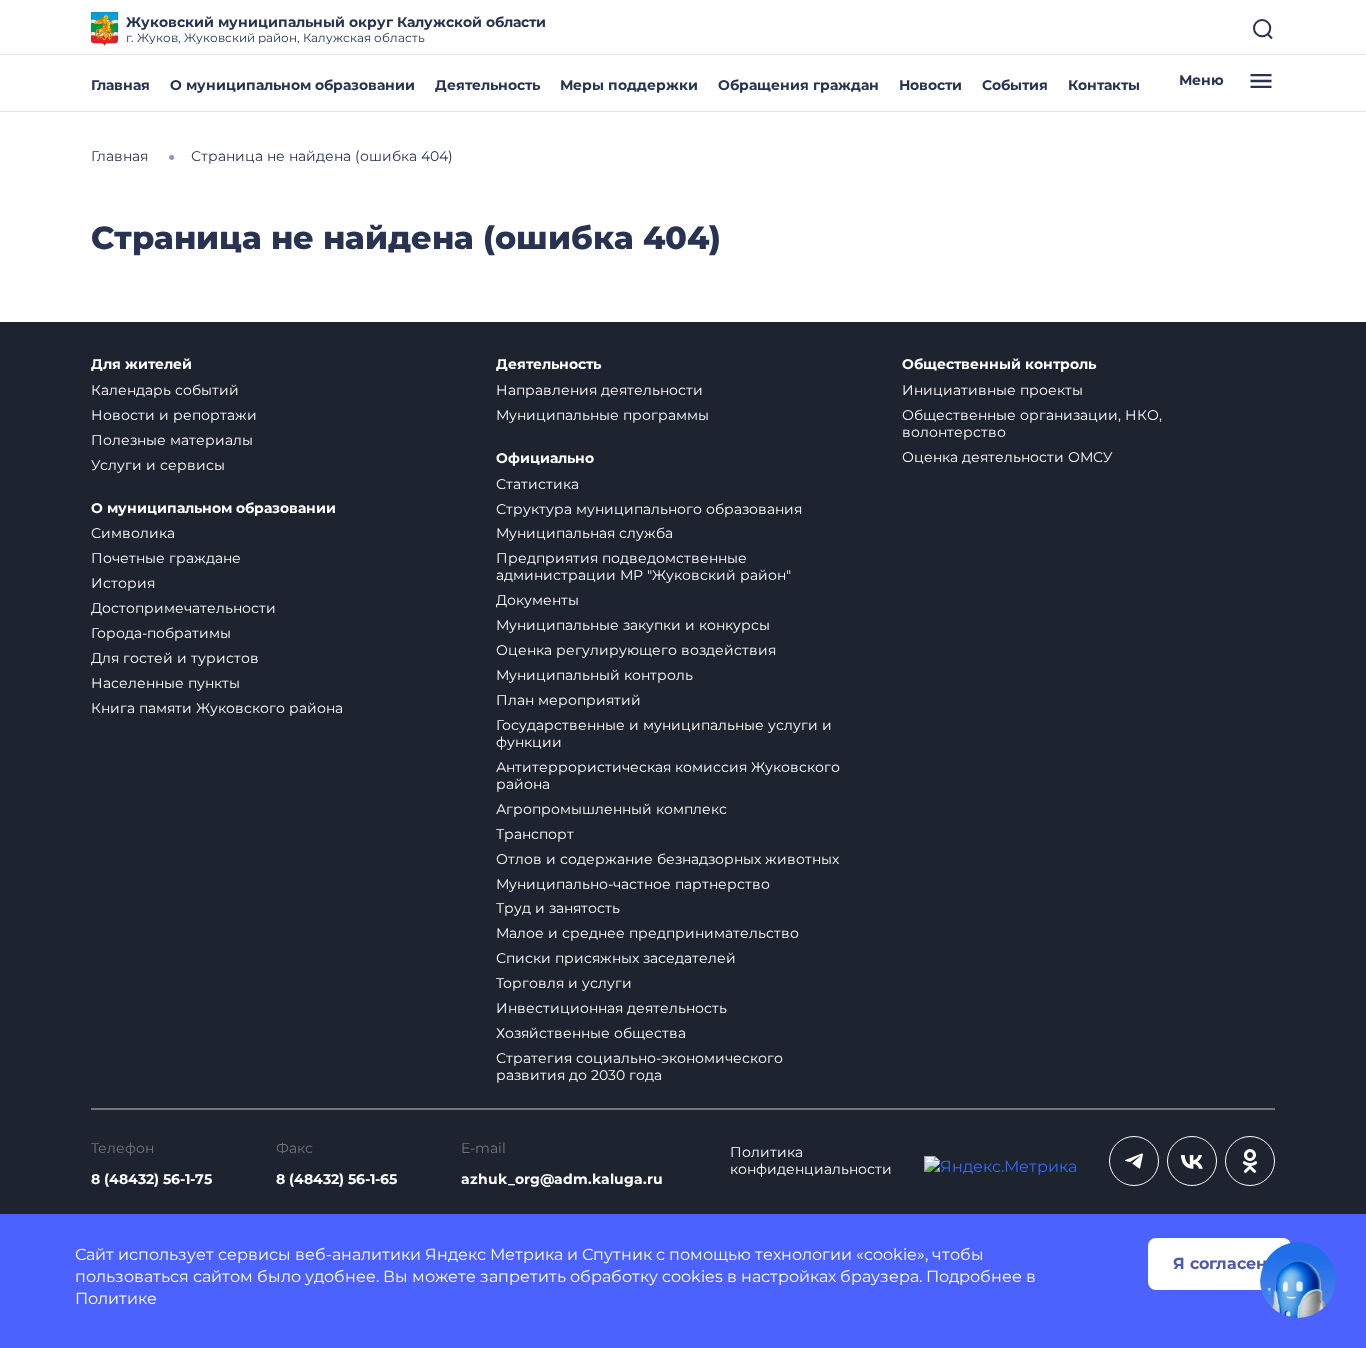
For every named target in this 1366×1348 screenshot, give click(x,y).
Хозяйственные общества (591, 1033)
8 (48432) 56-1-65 (336, 1179)
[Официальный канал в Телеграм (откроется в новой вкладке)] (1134, 1161)
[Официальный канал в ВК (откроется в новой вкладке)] (1192, 1161)
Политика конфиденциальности (811, 1161)
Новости (930, 85)
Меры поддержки (629, 85)
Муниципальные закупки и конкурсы (633, 625)
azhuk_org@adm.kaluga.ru (562, 1179)
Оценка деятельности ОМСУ (1007, 457)
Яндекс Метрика (494, 1254)
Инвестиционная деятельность (611, 1008)
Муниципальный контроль (594, 675)
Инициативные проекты (992, 390)
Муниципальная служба (584, 533)
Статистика (537, 484)
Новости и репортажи (174, 415)
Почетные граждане (166, 558)
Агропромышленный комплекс (611, 809)
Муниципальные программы (602, 415)
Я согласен (1220, 1263)
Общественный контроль (999, 364)
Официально (545, 458)
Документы (537, 600)
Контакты (1104, 85)
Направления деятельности (599, 390)
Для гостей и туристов (175, 658)
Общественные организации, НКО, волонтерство (1032, 423)
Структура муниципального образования (649, 509)
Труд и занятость (558, 908)
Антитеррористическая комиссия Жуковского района (668, 775)
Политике (116, 1298)
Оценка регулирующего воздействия (636, 650)
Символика (133, 533)
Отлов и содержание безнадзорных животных (667, 859)
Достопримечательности (183, 608)
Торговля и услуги (564, 983)
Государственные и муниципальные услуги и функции (664, 733)
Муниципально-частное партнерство (633, 884)
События (1015, 85)
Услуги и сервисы (158, 465)
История (123, 583)
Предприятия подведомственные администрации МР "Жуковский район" (643, 566)
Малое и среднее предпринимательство (647, 933)
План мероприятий (568, 700)
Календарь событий (165, 390)
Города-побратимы (161, 633)
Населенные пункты (165, 683)
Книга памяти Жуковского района (217, 708)
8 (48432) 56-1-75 (151, 1179)
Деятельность (487, 85)
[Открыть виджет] (1298, 1280)
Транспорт (535, 834)
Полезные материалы (172, 440)
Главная (120, 85)
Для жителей (141, 364)
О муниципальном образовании (292, 85)
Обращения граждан (798, 85)
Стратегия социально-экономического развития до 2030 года (639, 1066)
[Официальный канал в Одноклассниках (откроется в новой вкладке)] (1250, 1161)
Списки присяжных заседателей (616, 958)
